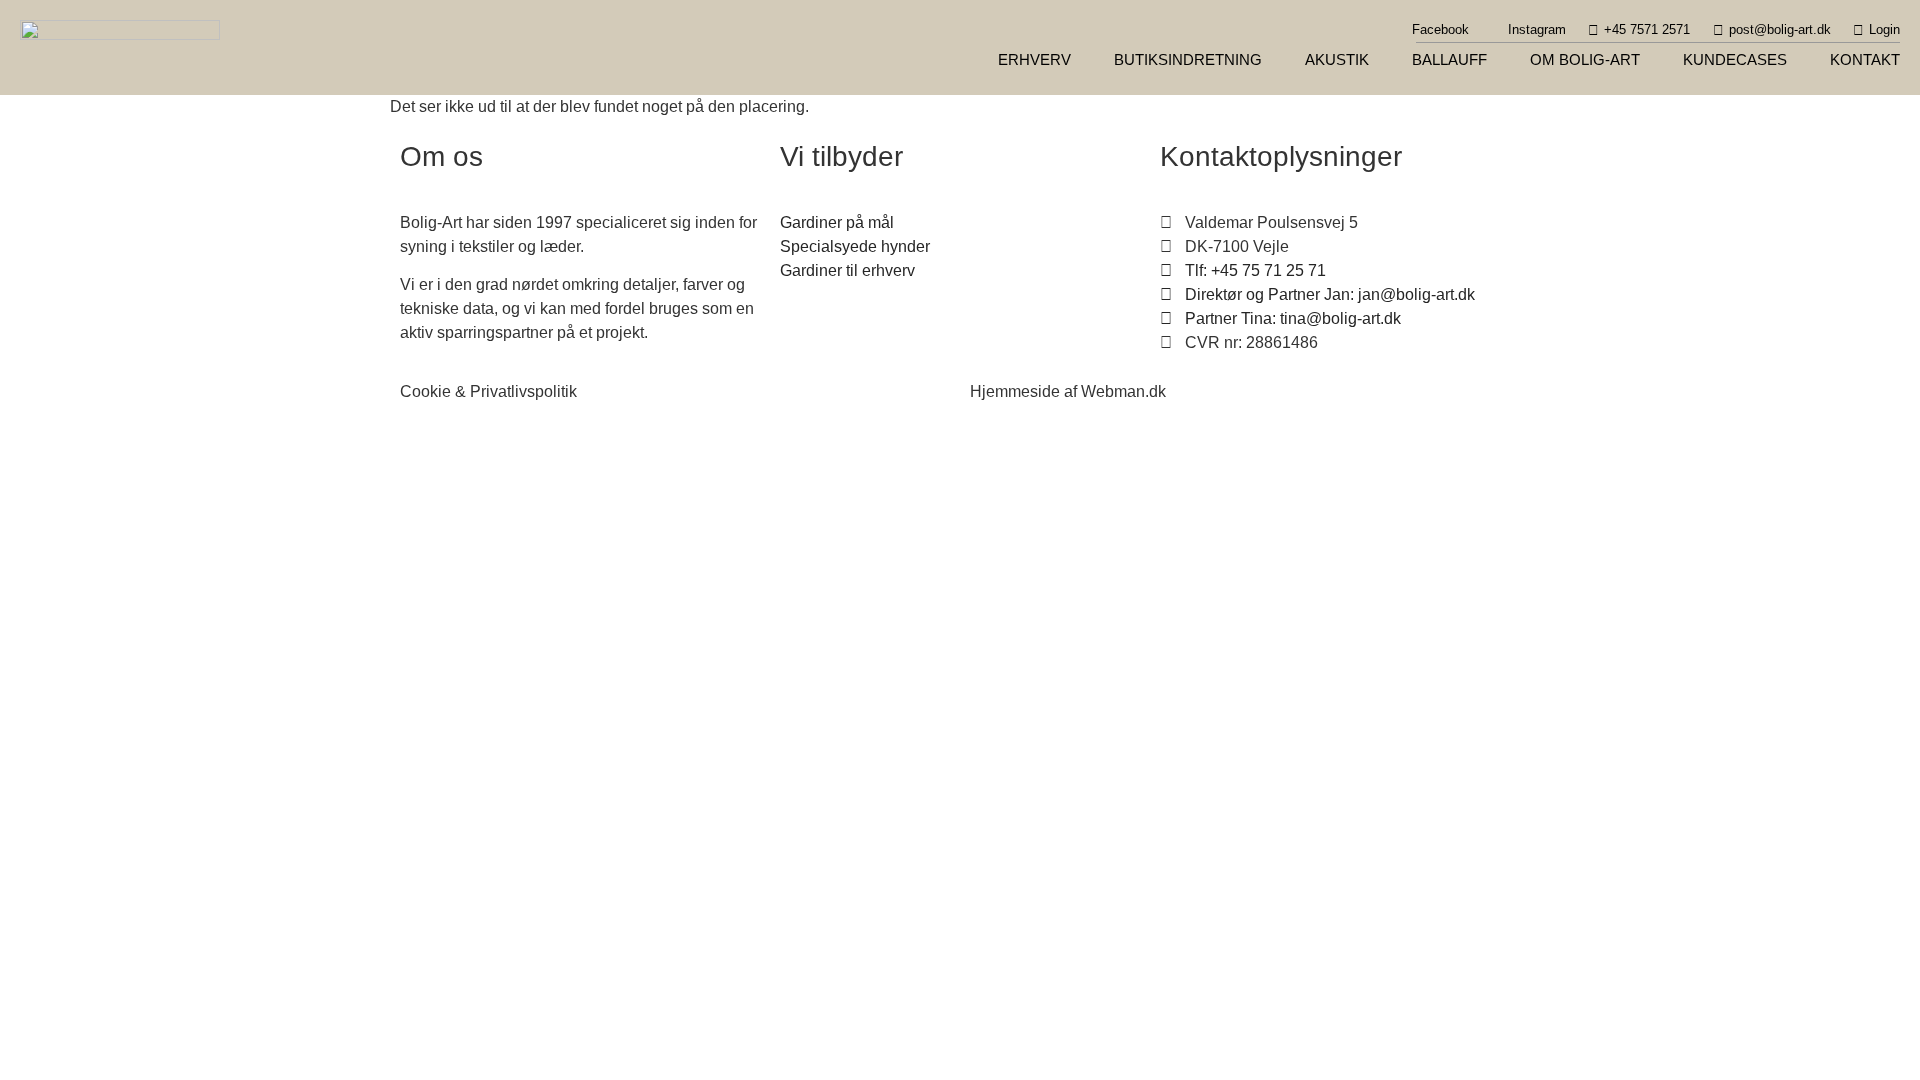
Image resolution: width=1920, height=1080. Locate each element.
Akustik (1337, 59)
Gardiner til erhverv (847, 270)
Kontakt (1865, 59)
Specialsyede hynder (855, 246)
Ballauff (1449, 59)
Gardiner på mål (837, 222)
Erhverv (1034, 59)
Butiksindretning (1188, 59)
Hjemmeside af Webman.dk (1068, 391)
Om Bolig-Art (1585, 59)
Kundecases (1735, 59)
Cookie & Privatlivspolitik (488, 391)
